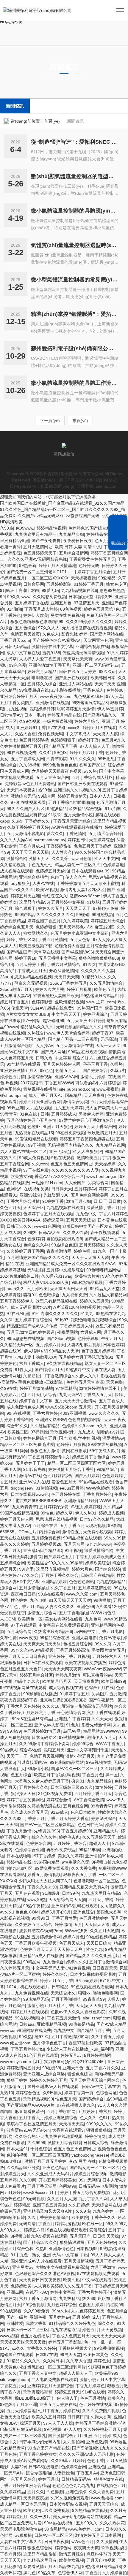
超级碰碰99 (54, 1021)
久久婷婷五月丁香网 (25, 1251)
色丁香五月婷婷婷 (98, 1351)
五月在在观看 (27, 1893)
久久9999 (36, 2143)
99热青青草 (101, 1806)
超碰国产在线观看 (17, 2355)
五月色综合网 (76, 1806)
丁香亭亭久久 (103, 2217)
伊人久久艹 (76, 877)
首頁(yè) (52, 121)
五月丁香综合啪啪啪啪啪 (71, 802)
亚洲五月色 (61, 603)
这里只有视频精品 (53, 1569)
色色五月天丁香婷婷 (93, 846)
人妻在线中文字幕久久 (21, 2542)
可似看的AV (86, 1083)
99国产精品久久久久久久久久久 (44, 915)
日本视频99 (87, 2249)
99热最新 (28, 565)
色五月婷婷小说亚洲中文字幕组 (80, 933)
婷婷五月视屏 (79, 989)
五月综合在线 (45, 1525)
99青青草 (9, 1114)
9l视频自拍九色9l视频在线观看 (39, 2236)
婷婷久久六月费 (50, 989)
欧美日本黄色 (96, 2355)
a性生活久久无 (76, 1862)
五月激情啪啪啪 (34, 1588)
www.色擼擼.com (107, 2498)
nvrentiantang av (49, 840)
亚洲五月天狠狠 (57, 1127)
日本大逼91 (17, 2149)
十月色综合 (41, 2149)
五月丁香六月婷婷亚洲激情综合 (48, 2118)
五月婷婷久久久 (34, 1787)
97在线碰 (57, 728)
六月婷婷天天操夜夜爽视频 (57, 771)
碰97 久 (42, 2037)
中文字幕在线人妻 (99, 1370)
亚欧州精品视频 (69, 1002)
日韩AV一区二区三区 (53, 2535)
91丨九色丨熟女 (26, 2255)
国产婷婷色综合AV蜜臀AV (57, 640)
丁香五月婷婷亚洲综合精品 (25, 2485)
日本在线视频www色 (30, 1494)
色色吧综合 (49, 1295)
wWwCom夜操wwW (102, 1669)
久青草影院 (57, 759)
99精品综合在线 (54, 1638)
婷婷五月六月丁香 (86, 752)
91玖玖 (55, 815)
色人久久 (88, 2118)
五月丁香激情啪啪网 (70, 2037)
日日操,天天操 (106, 2236)
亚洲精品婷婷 (54, 1582)
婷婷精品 (22, 2205)
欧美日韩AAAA (27, 1220)
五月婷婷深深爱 (54, 1507)
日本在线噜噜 (19, 1856)
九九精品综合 (99, 1781)
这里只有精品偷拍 (40, 2554)
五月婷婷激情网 (46, 1937)
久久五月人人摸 (62, 2199)
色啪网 (6, 2535)
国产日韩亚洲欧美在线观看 (82, 784)
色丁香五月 (24, 1607)
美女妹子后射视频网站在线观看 (82, 2517)
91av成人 (59, 1812)
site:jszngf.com (97, 2018)
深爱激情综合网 (99, 1550)
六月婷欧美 (37, 1289)
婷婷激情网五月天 (23, 2068)
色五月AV (110, 740)
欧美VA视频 (47, 890)
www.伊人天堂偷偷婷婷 (68, 1033)
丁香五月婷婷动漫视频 (59, 2224)
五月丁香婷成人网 (27, 759)
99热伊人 (9, 1750)
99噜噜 (115, 1525)
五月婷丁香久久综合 (60, 1575)
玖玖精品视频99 (38, 2099)
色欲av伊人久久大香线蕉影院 (78, 2012)
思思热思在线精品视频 (57, 1519)
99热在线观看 (51, 1594)
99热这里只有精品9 (99, 996)
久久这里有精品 (45, 1426)
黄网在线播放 (74, 1451)
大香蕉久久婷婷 (41, 2348)
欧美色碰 (32, 2510)
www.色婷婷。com (85, 2529)
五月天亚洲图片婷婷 (85, 1021)
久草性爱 (8, 1638)
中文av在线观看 (97, 2280)
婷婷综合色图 (28, 2093)
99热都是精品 (81, 2024)
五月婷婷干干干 (30, 1463)
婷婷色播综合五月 (40, 1438)
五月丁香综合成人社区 (92, 777)
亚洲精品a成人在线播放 (41, 1956)
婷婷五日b (77, 840)
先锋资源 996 (56, 1195)
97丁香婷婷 (45, 1856)
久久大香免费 (84, 1868)
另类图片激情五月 (108, 1650)
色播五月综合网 (78, 1644)
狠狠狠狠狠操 (99, 2130)
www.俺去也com (15, 2043)
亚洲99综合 (30, 1195)
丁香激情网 (76, 834)
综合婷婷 (116, 765)
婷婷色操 (82, 1251)
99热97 (62, 1320)
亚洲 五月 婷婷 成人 (102, 2436)
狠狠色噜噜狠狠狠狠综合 (94, 1320)
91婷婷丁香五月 (89, 584)
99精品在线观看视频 (87, 1052)
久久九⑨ (60, 858)
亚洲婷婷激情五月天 (19, 1070)
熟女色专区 (116, 584)
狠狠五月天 (54, 1750)
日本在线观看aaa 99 (90, 871)
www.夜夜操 (108, 1089)
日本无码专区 (44, 1737)
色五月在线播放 (35, 2336)
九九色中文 (86, 1214)
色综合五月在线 (99, 1688)
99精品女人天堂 (105, 1289)
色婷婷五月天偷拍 (52, 871)
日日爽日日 (78, 2417)
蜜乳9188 (51, 653)
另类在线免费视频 (67, 615)
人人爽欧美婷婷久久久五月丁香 (63, 2286)
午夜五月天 (111, 1338)
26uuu (6, 977)
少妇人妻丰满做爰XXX (36, 1357)
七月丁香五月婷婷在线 (59, 2411)
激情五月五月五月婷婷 (46, 2161)
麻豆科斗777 (98, 2554)
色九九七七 (42, 865)
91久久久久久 (82, 759)
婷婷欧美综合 (98, 1563)
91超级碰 (51, 1893)
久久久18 (51, 1706)
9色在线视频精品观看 (67, 2230)
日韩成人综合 (96, 2143)
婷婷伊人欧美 (36, 615)
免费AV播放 (110, 1638)
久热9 (17, 821)
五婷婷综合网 (13, 1563)
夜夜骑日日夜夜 (78, 541)
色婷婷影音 (42, 1002)
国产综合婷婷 (107, 1569)
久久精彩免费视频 (49, 597)
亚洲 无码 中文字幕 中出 (65, 2255)
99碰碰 (83, 915)
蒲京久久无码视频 (31, 983)
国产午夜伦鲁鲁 (46, 541)
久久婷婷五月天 (15, 1968)
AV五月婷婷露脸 (86, 1507)
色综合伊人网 (70, 2573)
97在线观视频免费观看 (98, 2274)
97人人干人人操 (58, 2423)
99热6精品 (57, 809)
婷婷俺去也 (69, 1837)
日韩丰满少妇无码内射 (40, 2442)
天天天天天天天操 (109, 2336)
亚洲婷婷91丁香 (31, 728)
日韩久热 (44, 1058)
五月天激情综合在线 (74, 1045)
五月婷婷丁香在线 (32, 603)
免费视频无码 (51, 734)
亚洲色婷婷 (76, 2492)
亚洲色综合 (84, 1912)
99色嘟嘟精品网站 (103, 1270)
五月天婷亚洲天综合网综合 (95, 2080)
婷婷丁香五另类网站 (25, 1800)
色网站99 (68, 2186)
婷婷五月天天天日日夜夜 (23, 1656)
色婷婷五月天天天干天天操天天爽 (52, 1949)
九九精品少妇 (71, 534)
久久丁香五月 (63, 1588)
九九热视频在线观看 (65, 1208)
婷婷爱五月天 (67, 2392)
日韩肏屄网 (34, 584)
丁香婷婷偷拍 (59, 846)
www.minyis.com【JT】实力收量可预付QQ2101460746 (52, 2062)
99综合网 (47, 796)
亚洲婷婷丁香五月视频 (69, 1656)
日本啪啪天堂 (81, 597)
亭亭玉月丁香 (95, 1064)
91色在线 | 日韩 (34, 1114)
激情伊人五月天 (102, 1737)
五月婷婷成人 (64, 1114)
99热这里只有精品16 (102, 2567)
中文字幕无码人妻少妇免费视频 (61, 1968)
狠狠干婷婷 (17, 2080)
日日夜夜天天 (105, 1968)
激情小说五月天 (80, 1756)
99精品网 (32, 1962)
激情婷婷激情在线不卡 (100, 1388)
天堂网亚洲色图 (98, 640)
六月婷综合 (110, 1083)
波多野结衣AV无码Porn (41, 1931)
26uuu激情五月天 (16, 989)
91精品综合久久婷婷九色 (72, 2323)
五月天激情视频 (79, 2261)
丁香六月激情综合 (64, 964)
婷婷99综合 (83, 1744)
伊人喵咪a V (35, 1351)
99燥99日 (40, 1918)
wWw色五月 (83, 2542)
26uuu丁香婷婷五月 (68, 983)
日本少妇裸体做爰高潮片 (93, 1974)
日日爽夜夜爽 (57, 2542)
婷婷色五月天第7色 (102, 609)
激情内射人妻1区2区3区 (82, 890)
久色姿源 (55, 2492)
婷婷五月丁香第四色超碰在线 (87, 1139)
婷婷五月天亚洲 (25, 896)
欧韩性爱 (15, 2323)
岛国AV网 (72, 1731)
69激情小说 (38, 1769)
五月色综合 (25, 628)
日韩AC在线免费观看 (43, 1663)
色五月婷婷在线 (66, 1494)
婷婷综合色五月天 (17, 927)
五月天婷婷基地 (21, 2411)
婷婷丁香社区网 (21, 940)
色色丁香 (96, 2461)
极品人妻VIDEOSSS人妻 (46, 1282)
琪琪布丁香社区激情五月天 (32, 2124)
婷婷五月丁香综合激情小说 (100, 2423)
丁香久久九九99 (42, 1887)
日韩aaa (27, 2024)
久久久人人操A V (16, 840)
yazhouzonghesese (90, 2155)
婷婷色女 (102, 2361)
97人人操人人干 (95, 746)
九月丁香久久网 (93, 2199)
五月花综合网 (19, 1631)
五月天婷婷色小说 (76, 927)
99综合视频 (34, 2305)
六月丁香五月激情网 (38, 2298)
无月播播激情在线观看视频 (87, 628)
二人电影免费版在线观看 (54, 2379)
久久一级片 (40, 2517)
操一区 (112, 1775)
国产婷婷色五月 (59, 1557)
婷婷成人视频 (111, 1513)
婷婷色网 (63, 2548)
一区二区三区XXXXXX (48, 578)
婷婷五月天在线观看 (29, 2012)
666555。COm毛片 (18, 1532)
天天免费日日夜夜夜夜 (40, 2280)
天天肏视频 (112, 2330)
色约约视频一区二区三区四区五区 (38, 2155)
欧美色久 (116, 2398)
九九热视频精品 (111, 1582)
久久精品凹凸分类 (23, 2168)
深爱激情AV (113, 1438)
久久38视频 (30, 765)
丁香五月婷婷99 (76, 1831)
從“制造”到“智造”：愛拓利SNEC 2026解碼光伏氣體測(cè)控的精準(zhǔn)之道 (75, 142)
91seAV (38, 1008)
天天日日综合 (99, 1943)
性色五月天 (66, 2099)
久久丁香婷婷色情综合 (48, 2217)
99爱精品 (107, 578)
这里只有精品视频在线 (57, 1301)
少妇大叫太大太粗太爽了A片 (45, 1881)
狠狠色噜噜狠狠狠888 (99, 958)
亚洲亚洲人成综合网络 (44, 2074)
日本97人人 (100, 796)
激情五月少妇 (79, 1201)
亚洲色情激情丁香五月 (49, 665)
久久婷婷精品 (13, 2492)
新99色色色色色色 (60, 765)
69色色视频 (71, 609)
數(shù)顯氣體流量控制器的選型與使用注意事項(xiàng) (75, 176)
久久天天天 (102, 1719)
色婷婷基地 (113, 865)
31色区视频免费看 (55, 1794)
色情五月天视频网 (46, 1756)
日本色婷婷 (113, 1345)
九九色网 (93, 1619)
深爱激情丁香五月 (103, 1208)
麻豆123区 (104, 927)
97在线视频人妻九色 (76, 2105)
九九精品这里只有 (40, 2560)
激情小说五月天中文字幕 (102, 2379)
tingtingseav (22, 1488)
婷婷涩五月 (17, 2517)
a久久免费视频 (56, 2510)
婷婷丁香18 (26, 958)
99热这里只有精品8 (90, 703)
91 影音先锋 (35, 1469)
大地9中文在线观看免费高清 (62, 2267)
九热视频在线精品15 (34, 1133)
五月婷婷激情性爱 (95, 1588)
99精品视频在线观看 (82, 1538)
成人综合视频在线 (65, 1688)
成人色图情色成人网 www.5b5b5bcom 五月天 (49, 1407)
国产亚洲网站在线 (107, 634)
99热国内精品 (47, 1862)
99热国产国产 (90, 1008)
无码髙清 (109, 1039)
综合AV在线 (31, 1750)
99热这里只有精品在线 (49, 2448)
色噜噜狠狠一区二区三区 (96, 1881)
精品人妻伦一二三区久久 (78, 865)
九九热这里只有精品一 (36, 534)
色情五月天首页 (25, 634)
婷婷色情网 (95, 2136)
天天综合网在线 (106, 2205)
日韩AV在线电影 (44, 2467)
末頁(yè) (80, 421)
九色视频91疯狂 (89, 696)
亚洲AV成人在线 (34, 1482)
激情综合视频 (40, 1077)
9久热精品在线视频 (90, 2510)
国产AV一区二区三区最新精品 (48, 1825)
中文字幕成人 (78, 734)
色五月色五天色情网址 (71, 1164)
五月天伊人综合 (42, 1395)
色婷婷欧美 (21, 2286)
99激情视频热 (72, 1737)
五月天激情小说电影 (25, 834)
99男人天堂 (70, 2355)
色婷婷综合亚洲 (29, 1850)
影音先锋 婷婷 (74, 634)
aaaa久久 (15, 1289)
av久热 (90, 771)
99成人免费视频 (34, 1158)
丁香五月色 (93, 1775)
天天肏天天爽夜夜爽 (63, 1669)
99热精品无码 (36, 1999)
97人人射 (72, 2429)
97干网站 (32, 1021)
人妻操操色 (64, 2473)
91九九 (87, 1314)
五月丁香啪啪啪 (74, 1613)
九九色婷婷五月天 (88, 2311)
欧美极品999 (107, 2373)
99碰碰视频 (102, 915)
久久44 (45, 752)
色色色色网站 (82, 1582)
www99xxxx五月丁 (40, 2192)
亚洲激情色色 (61, 2249)
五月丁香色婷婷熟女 (38, 2454)
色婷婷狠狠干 (63, 740)
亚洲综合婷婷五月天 (19, 696)
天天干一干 (17, 1756)
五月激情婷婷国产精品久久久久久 (38, 1257)
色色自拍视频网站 (85, 1420)
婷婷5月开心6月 (56, 1912)
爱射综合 (98, 2230)
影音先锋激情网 (96, 1725)
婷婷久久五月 (51, 908)
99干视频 (37, 1145)
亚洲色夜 (38, 2317)
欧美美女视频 (71, 2560)
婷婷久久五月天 (94, 1301)
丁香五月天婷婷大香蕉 (68, 1818)
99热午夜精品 (36, 1906)
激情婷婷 (104, 1787)
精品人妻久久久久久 (56, 1607)
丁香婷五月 (34, 1818)
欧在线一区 (93, 2224)
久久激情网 (107, 2542)
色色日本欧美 (83, 1812)
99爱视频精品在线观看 (36, 1139)
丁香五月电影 (110, 1631)
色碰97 (34, 1127)
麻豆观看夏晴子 (29, 2111)
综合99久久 (17, 1426)
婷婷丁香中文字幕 (36, 1401)
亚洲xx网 (15, 2292)
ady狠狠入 (20, 883)
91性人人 (24, 1370)
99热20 (7, 2404)
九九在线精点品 (65, 2330)
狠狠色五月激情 (45, 1451)
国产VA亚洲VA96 (77, 952)
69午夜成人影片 (104, 1451)
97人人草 (115, 696)
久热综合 (36, 1033)
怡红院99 (115, 2305)
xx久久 (18, 2348)
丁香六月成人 (32, 846)
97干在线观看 (24, 1625)
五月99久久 (87, 2523)
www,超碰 (9, 2336)
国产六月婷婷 (87, 1476)
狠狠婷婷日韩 (42, 709)
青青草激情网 (59, 1251)
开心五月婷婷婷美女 (57, 2180)
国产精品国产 (19, 952)
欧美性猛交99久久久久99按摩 (55, 1563)
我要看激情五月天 (40, 2567)
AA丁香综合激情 (89, 1800)
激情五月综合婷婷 (64, 2143)
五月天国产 (80, 2236)
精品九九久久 (27, 1681)
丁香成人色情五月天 (71, 2336)
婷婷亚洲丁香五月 (44, 921)
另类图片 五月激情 (109, 1694)
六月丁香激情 (103, 2267)
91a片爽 (113, 809)
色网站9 (14, 1189)
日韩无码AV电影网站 (98, 2186)
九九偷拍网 (74, 2442)
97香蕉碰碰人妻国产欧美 (56, 996)
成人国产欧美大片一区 (106, 1108)
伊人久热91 (86, 1513)
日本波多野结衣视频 (68, 2504)
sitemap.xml (107, 486)
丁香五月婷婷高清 (73, 1650)
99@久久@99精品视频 (32, 1650)
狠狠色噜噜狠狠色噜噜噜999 (37, 622)
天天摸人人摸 (105, 734)
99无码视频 (34, 2199)
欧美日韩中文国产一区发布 (88, 1226)
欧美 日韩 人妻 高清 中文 (78, 547)
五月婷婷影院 (59, 584)
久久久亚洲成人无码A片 (50, 2174)
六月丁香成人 (32, 1363)
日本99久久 (116, 2529)
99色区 (61, 752)
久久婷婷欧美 (76, 921)
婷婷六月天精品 (42, 671)
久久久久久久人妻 (97, 971)
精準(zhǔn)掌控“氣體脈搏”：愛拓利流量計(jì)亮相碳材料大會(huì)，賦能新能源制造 (75, 314)
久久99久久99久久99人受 (75, 1170)
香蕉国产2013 (92, 765)
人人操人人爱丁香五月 (40, 659)
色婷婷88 (115, 690)
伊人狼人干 (67, 2398)
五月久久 (36, 2492)
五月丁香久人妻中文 (38, 2373)
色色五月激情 (93, 2398)
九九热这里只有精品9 (102, 1893)
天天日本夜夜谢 (21, 790)
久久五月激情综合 (106, 983)
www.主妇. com (101, 1002)
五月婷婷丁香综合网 (34, 1320)
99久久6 (102, 1644)
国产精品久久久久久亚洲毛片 (93, 1956)
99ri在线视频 (18, 1413)
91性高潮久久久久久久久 (55, 1314)
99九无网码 (89, 2180)
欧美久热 (71, 2280)
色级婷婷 (36, 1239)
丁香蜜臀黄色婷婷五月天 (92, 559)
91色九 (73, 1725)
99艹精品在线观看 (24, 1064)
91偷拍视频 (46, 1488)
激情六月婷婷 (93, 1077)
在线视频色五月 (111, 2485)
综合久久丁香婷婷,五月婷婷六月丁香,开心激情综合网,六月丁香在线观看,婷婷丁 (63, 1712)
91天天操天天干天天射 (70, 1600)
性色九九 (94, 1949)
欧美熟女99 (21, 1176)
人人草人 (118, 2199)
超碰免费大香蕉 (69, 946)
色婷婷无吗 (89, 565)
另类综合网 (98, 1183)
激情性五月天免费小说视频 (87, 1532)
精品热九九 (69, 2567)
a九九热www (99, 1544)
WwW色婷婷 (98, 1488)
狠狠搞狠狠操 (72, 2242)
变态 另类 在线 (82, 2161)
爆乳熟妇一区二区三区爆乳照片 (57, 2367)
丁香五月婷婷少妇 (27, 2049)
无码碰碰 (36, 1270)
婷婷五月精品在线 (64, 715)
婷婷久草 (64, 1513)
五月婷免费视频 (46, 1538)
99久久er (107, 671)
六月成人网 (91, 1332)
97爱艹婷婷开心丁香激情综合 (86, 1120)
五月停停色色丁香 (49, 2043)
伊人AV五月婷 (110, 709)
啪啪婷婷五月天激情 (76, 709)
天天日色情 (81, 858)
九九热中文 (64, 2030)
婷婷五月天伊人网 (17, 1519)
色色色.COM (27, 1912)
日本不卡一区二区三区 (27, 2330)
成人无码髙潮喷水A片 (31, 1307)
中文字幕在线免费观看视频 (64, 1625)
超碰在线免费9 (61, 1008)
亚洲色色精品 (55, 2168)
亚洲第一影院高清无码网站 (87, 1706)
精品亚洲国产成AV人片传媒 (32, 1326)
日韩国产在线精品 (98, 1575)
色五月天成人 (71, 1943)
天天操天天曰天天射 (69, 1289)
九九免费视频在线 (32, 1993)
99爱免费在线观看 (52, 1868)
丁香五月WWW (59, 1083)
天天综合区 (34, 1208)
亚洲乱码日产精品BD (43, 1550)
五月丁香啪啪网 (61, 2111)
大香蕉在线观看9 (68, 2130)
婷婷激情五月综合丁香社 (71, 1469)
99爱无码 (50, 590)
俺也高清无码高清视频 (83, 653)
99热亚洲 (15, 1108)
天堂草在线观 (46, 952)
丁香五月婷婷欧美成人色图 (101, 1557)
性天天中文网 (107, 858)
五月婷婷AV (85, 1189)
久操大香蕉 (101, 2417)
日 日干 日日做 (107, 1201)
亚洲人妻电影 (84, 1638)
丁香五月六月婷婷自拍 (106, 2573)
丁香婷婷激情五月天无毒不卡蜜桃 (88, 883)
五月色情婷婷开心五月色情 (32, 1120)
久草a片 (118, 1070)
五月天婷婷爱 (92, 1245)
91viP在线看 (94, 2392)
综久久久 (106, 2323)
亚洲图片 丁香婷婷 (72, 1719)
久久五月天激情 (104, 1931)
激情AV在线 (30, 1476)
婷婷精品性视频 (51, 528)
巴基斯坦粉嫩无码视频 (21, 2429)
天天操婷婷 (105, 1164)
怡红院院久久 (55, 896)
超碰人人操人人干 (76, 2373)
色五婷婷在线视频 (96, 2404)
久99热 (7, 528)
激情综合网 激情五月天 (28, 858)
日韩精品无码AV (76, 2479)
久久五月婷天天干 (99, 1837)
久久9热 (83, 2211)
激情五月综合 (71, 2554)
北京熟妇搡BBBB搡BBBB (38, 1501)
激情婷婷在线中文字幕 (52, 647)
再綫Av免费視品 (61, 1850)
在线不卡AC (37, 2292)
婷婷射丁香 (88, 740)
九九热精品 (69, 2298)
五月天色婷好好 (102, 2242)
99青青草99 (94, 1999)
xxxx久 (74, 728)
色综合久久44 (36, 1245)
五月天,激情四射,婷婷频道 (31, 1332)
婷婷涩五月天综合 (107, 921)
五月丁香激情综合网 (108, 1962)
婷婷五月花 (49, 2479)
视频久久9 (90, 790)
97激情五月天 (87, 603)
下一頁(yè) (50, 421)
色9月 (104, 2118)
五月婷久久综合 (42, 684)
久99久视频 (30, 721)
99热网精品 (55, 2529)
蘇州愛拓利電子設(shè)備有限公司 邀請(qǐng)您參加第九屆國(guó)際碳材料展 (75, 348)
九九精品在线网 (110, 1145)
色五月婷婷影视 (34, 740)
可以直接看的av (97, 1675)
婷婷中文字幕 (63, 2292)
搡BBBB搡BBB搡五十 (35, 2398)
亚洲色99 (85, 1607)
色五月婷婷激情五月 (42, 1731)
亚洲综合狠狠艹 (34, 877)
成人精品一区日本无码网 (24, 2504)
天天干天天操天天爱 (90, 1257)
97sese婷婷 (87, 1981)
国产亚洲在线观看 (71, 678)
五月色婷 (8, 2454)
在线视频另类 (36, 1189)
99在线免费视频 (70, 1133)
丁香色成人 (93, 690)
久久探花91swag (57, 1276)
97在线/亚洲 (18, 1314)
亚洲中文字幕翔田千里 (88, 1750)
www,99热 (37, 1899)
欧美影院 (80, 2217)
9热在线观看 (63, 1158)
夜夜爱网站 (68, 1332)
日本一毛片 (35, 715)
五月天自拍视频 (101, 2560)
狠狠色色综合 (80, 2074)
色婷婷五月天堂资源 (85, 1382)
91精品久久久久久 (24, 2361)
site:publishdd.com (77, 1089)
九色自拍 (38, 1600)
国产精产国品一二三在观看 (73, 1039)
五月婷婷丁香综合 (70, 1843)
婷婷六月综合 (87, 721)
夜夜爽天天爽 (86, 2548)
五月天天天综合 (81, 1220)
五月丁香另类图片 (17, 703)
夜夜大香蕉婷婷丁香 (19, 1700)
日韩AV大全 (50, 1232)
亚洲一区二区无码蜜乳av (96, 665)
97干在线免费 (36, 1170)
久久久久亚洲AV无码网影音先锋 (37, 559)
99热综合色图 (64, 1245)
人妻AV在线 (43, 883)
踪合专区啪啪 (38, 2473)
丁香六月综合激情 (23, 1201)
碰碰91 (30, 1295)
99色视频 (53, 2429)
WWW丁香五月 (110, 1744)
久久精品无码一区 (17, 1345)
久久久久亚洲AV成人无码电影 (86, 2454)
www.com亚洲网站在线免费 (26, 2030)
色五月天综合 (23, 2479)
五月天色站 (80, 940)
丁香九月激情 (19, 1831)
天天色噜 (114, 1382)
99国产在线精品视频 (19, 1513)
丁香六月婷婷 (45, 1413)
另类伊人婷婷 (91, 1114)
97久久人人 (49, 628)
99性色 (47, 1513)
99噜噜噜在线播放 (40, 1694)
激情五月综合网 (42, 1613)
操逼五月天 (30, 2423)
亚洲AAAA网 (66, 1077)
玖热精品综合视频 (86, 809)
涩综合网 (8, 1588)
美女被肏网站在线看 (64, 1619)
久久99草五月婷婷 (68, 2461)
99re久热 (60, 2311)
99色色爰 (18, 665)
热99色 (45, 790)
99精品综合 (107, 1469)
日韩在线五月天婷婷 (78, 671)
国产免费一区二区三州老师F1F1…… (41, 572)
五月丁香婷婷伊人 (17, 1301)
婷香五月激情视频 (44, 1875)
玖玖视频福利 (63, 1432)
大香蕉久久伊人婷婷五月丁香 (42, 1781)
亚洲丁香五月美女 (49, 2205)
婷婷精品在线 (99, 534)
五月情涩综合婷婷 (105, 834)
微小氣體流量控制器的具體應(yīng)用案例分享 (75, 211)
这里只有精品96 (34, 902)
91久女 (89, 964)
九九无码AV (70, 1395)
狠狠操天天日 (23, 1794)
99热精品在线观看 (96, 1482)
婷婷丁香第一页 (79, 2093)
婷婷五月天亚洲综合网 (40, 1102)
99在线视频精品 (101, 1937)
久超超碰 (32, 1376)
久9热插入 (52, 2093)
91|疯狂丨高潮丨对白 (20, 590)
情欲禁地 (117, 1052)
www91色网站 (47, 1226)
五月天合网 (74, 1544)
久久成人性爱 (75, 1232)
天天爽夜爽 (94, 1095)
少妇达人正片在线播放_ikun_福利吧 (80, 2049)
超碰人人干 (99, 1843)
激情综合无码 (23, 796)
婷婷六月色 (82, 1569)
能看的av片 (107, 1432)
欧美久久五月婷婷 (48, 2417)
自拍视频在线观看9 (64, 1239)
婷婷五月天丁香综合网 (95, 1127)
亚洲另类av (23, 2267)
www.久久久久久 (104, 1413)
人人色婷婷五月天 (17, 1058)
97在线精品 (66, 1388)
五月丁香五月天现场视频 (83, 1525)
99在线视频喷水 (30, 2018)
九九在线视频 (39, 1108)
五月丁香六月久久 (102, 2068)
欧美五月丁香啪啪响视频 (57, 1775)
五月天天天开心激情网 (76, 1401)
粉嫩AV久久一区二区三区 (75, 1769)
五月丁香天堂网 (42, 2186)
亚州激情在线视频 (52, 703)
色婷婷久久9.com (78, 1426)
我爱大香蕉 (36, 2323)
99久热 (26, 2037)
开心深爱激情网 (64, 971)
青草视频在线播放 (40, 1089)
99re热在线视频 (59, 2523)
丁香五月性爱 (64, 1918)
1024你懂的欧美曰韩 (19, 1276)
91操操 (21, 1451)
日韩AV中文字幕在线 (101, 2087)
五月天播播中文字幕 (57, 958)
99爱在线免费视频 (105, 1444)
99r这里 (26, 1569)
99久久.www (19, 597)
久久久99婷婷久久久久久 (89, 622)
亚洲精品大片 (106, 1831)
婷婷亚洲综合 (96, 1014)
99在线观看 (11, 2311)
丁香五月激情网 (53, 940)
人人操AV (45, 1045)
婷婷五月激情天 (72, 796)
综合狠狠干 (25, 908)
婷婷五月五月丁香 (57, 1981)
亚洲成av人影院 (49, 1725)
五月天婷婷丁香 (30, 964)
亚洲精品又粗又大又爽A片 (84, 1887)
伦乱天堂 (20, 1008)
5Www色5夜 (76, 1931)
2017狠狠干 (31, 1083)
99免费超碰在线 (34, 690)
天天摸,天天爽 (89, 2005)
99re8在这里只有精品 (32, 1719)
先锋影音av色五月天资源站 (30, 784)
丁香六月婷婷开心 (94, 2292)
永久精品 (8, 690)
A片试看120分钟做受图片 (77, 1307)
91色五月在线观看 (41, 2055)
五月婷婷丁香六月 (95, 2111)
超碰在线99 (11, 1351)
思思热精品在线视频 (33, 977)
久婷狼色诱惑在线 (44, 1806)
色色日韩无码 (90, 1825)
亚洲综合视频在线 (92, 647)
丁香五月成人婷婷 (41, 609)
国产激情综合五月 (65, 2436)
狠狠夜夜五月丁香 (80, 1875)
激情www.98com (85, 896)
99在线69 (51, 2068)
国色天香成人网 (15, 771)
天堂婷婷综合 (102, 840)
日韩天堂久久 (19, 1226)
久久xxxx (40, 1164)
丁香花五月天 (13, 2386)
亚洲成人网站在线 (76, 684)
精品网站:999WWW (101, 1731)
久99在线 (9, 1388)
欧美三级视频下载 (36, 946)
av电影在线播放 (66, 690)
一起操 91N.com (47, 1183)
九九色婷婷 (103, 2211)
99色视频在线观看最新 (92, 1987)
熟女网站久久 (36, 933)
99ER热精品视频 (87, 1282)
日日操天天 (62, 1189)
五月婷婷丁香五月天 (93, 1794)
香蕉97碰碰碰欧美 (85, 2043)
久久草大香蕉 (79, 2361)
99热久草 (47, 2573)
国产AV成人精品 (111, 2024)
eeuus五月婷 (72, 1488)
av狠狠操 (23, 2535)
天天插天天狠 (71, 2124)
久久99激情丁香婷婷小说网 (44, 1744)
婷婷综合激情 (59, 1800)
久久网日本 (53, 2361)
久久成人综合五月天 (29, 1812)
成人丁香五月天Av (46, 1095)
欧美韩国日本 (103, 678)
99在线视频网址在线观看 (23, 1688)
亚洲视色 (97, 2467)
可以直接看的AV (32, 1762)
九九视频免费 (74, 1295)
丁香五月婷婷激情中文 (49, 1457)
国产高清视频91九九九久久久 (99, 2448)
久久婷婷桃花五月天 (102, 2429)
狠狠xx (84, 1993)
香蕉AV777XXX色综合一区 (59, 1176)
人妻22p (18, 2467)
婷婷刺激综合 (104, 1818)
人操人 (113, 1999)
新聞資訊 (15, 106)
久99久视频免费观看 (70, 2498)
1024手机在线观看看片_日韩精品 (38, 1987)
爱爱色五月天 (64, 1482)
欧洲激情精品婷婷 (80, 1501)
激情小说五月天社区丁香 (50, 2005)
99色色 (46, 1070)
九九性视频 (17, 709)
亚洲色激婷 (97, 2442)
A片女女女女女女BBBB (28, 1014)
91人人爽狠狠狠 (87, 1151)
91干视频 (73, 1550)
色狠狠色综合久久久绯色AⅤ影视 (45, 2274)
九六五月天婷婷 (68, 1108)
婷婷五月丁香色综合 (91, 1457)
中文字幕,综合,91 (71, 1058)
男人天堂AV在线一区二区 (23, 1151)
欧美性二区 (18, 1432)
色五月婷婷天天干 (40, 553)
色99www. (25, 528)
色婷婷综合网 (38, 1843)
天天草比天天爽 (78, 659)
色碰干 (57, 877)
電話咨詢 (118, 543)
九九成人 (86, 1432)
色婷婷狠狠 (46, 927)
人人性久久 (62, 852)
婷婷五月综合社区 (36, 1675)
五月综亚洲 (26, 2404)
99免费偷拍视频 (109, 2348)
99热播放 (102, 1600)
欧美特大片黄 (87, 1276)
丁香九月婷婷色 (97, 1494)
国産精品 (73, 1095)
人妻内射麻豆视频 (84, 1345)
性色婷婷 (19, 1600)
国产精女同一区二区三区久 (95, 2168)
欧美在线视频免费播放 (85, 1663)
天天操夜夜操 (83, 578)
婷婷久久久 (77, 1962)
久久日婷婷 (79, 2205)
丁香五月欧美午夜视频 (36, 1943)
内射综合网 (49, 1532)
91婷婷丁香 (53, 1201)
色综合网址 (106, 2093)
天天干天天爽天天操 (30, 852)
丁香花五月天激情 (64, 2018)
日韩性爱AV (11, 715)
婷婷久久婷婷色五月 (49, 2080)
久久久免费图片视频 (101, 2411)
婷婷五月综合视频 (91, 2174)
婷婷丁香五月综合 (94, 572)
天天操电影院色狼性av (21, 2529)
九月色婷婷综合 (62, 2305)
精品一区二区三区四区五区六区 (77, 1463)
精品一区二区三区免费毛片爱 (27, 1444)
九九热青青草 (24, 1507)
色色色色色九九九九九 (73, 2485)
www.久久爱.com (82, 1594)
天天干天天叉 (108, 1045)
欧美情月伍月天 (57, 1681)
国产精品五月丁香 (61, 746)
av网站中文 (85, 1631)
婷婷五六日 (34, 2230)
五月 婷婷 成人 (86, 2317)
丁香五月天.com (15, 640)
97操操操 (39, 1432)
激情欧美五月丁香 (93, 1158)
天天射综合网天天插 (67, 1899)
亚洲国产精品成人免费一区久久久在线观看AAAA (71, 1264)
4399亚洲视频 (73, 1413)
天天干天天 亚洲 (110, 684)
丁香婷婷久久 (38, 821)
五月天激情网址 (38, 547)
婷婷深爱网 (53, 1220)
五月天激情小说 (78, 815)
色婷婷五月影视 (71, 1444)
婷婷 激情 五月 (68, 1924)
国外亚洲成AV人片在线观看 (53, 2087)
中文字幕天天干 (66, 1014)
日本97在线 (46, 2355)
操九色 (29, 2573)
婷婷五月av (71, 2055)
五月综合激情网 (74, 553)
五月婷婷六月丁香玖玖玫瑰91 (86, 1357)
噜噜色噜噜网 (105, 1993)
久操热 (116, 1064)
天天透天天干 (78, 908)
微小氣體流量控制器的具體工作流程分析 (75, 383)
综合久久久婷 (44, 1837)
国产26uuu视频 (61, 1338)
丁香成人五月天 (32, 971)
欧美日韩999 (113, 1681)
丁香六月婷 (10, 2554)
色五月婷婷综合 (58, 1476)
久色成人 (51, 634)
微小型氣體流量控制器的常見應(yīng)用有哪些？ (75, 280)
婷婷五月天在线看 (99, 728)
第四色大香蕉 (109, 1912)
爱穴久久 (55, 834)
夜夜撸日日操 (23, 1594)
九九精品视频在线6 (79, 590)
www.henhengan (102, 1176)
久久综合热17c (29, 2136)
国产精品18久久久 (40, 2242)
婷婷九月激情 (68, 1675)
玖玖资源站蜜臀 (38, 2392)
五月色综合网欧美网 (90, 1195)
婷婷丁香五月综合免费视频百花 (89, 2192)
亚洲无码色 (60, 1151)
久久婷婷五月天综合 (34, 1924)
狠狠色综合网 (40, 2548)
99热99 (14, 1731)
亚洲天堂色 (73, 2068)
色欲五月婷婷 (91, 2305)
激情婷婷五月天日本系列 (99, 2535)
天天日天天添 (97, 1924)
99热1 (6, 2205)
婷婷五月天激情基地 (57, 565)
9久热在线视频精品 (64, 1363)
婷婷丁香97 (103, 1033)
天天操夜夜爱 (86, 1681)
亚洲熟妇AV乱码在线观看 (75, 1906)
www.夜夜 (28, 1638)
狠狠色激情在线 (108, 2479)
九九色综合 (53, 1962)
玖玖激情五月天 (102, 1133)
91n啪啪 (14, 609)
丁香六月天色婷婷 (23, 1706)
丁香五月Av (87, 2473)
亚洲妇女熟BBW (51, 1420)
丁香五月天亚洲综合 (72, 821)
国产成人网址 (53, 1052)
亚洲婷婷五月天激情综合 (50, 2386)
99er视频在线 (99, 1762)
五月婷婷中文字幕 (68, 902)
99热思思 (106, 759)
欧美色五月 (104, 989)
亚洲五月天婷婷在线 (58, 2404)
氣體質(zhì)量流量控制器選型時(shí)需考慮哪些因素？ (75, 245)
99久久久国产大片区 (26, 809)
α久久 (102, 1426)
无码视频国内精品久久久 (79, 1027)
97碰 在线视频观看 (28, 802)
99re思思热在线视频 (25, 1338)
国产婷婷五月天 (49, 1370)
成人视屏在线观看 (17, 871)
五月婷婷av (59, 2317)
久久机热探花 (112, 2523)
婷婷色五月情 (13, 1077)
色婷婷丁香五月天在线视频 (48, 1214)
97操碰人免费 (106, 908)
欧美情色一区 (30, 1619)
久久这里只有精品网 (108, 1295)
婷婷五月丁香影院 (65, 2342)
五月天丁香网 (101, 1899)
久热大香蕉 (25, 734)
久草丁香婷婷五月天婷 (28, 827)
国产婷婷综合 (95, 1070)
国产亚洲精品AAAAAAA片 (31, 2105)
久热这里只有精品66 (53, 1631)
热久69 (89, 2298)
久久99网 (28, 2180)
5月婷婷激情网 (98, 2055)
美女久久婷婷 (70, 1856)
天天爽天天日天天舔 (42, 1644)
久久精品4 (113, 1507)
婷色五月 (90, 2330)
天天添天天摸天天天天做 (23, 2342)
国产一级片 (17, 2317)
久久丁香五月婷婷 (108, 2037)
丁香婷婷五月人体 (77, 1326)
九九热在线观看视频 (64, 2136)
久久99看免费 (37, 2311)
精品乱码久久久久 (37, 1027)
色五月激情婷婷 (94, 1918)
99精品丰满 (89, 1850)
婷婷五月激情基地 (36, 1388)
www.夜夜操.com (56, 696)
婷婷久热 (104, 597)
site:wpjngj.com (14, 2379)
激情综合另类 (76, 1102)
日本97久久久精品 (97, 1519)
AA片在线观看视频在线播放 (77, 827)
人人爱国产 (75, 1183)
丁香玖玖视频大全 (75, 2348)
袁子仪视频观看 (105, 1232)
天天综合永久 (63, 1993)
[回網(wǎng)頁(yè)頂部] (118, 522)
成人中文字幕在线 (23, 653)
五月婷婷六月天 (50, 1345)
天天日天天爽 (67, 977)
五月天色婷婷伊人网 (62, 1064)
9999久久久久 (99, 2124)
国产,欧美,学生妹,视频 (79, 1438)
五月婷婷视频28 (46, 1544)
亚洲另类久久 (66, 790)
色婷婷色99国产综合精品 (91, 528)
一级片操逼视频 (57, 721)
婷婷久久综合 (55, 1974)
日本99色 (71, 1893)
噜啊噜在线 (42, 678)
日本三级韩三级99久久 (72, 1787)
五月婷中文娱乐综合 (65, 1270)
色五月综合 (21, 1775)
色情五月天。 (68, 1070)
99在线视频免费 (21, 752)
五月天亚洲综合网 (52, 777)
